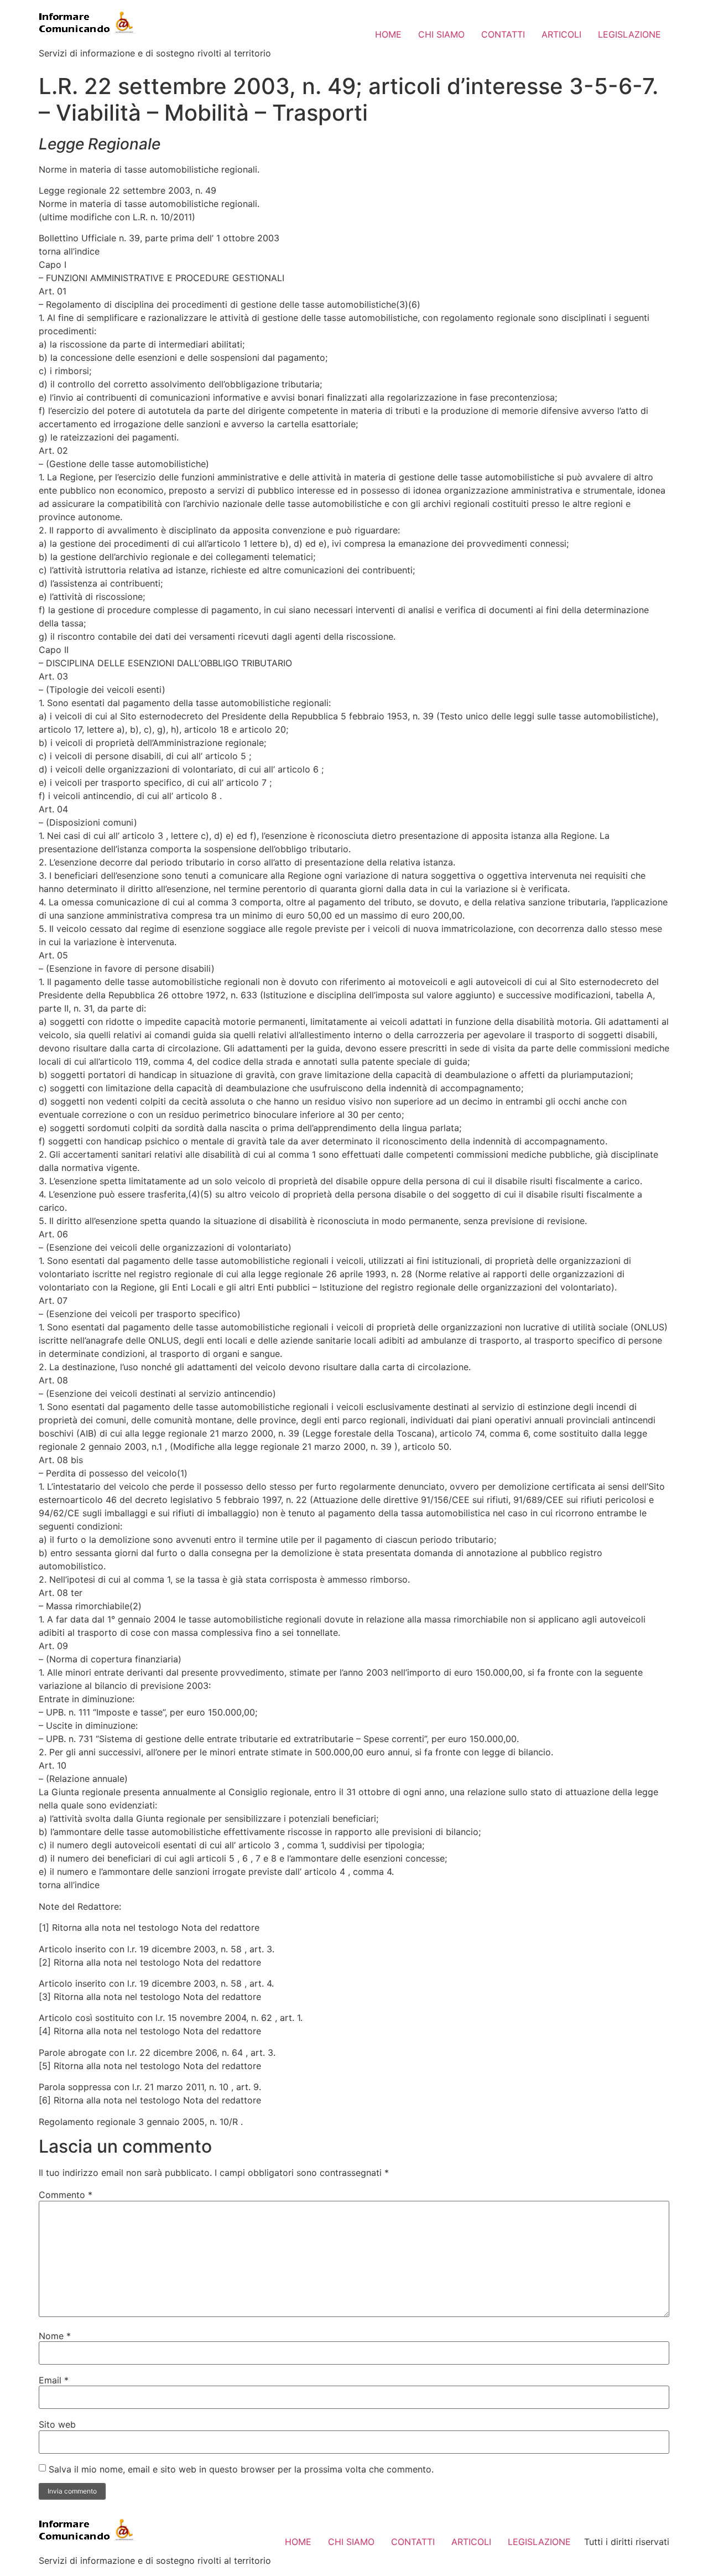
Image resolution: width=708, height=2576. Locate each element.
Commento (66, 2195)
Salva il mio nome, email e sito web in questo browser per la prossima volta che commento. (241, 2469)
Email (54, 2380)
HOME (388, 34)
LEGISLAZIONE (629, 34)
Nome (55, 2336)
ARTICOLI (561, 34)
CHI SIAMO (441, 34)
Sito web (57, 2424)
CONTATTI (503, 34)
